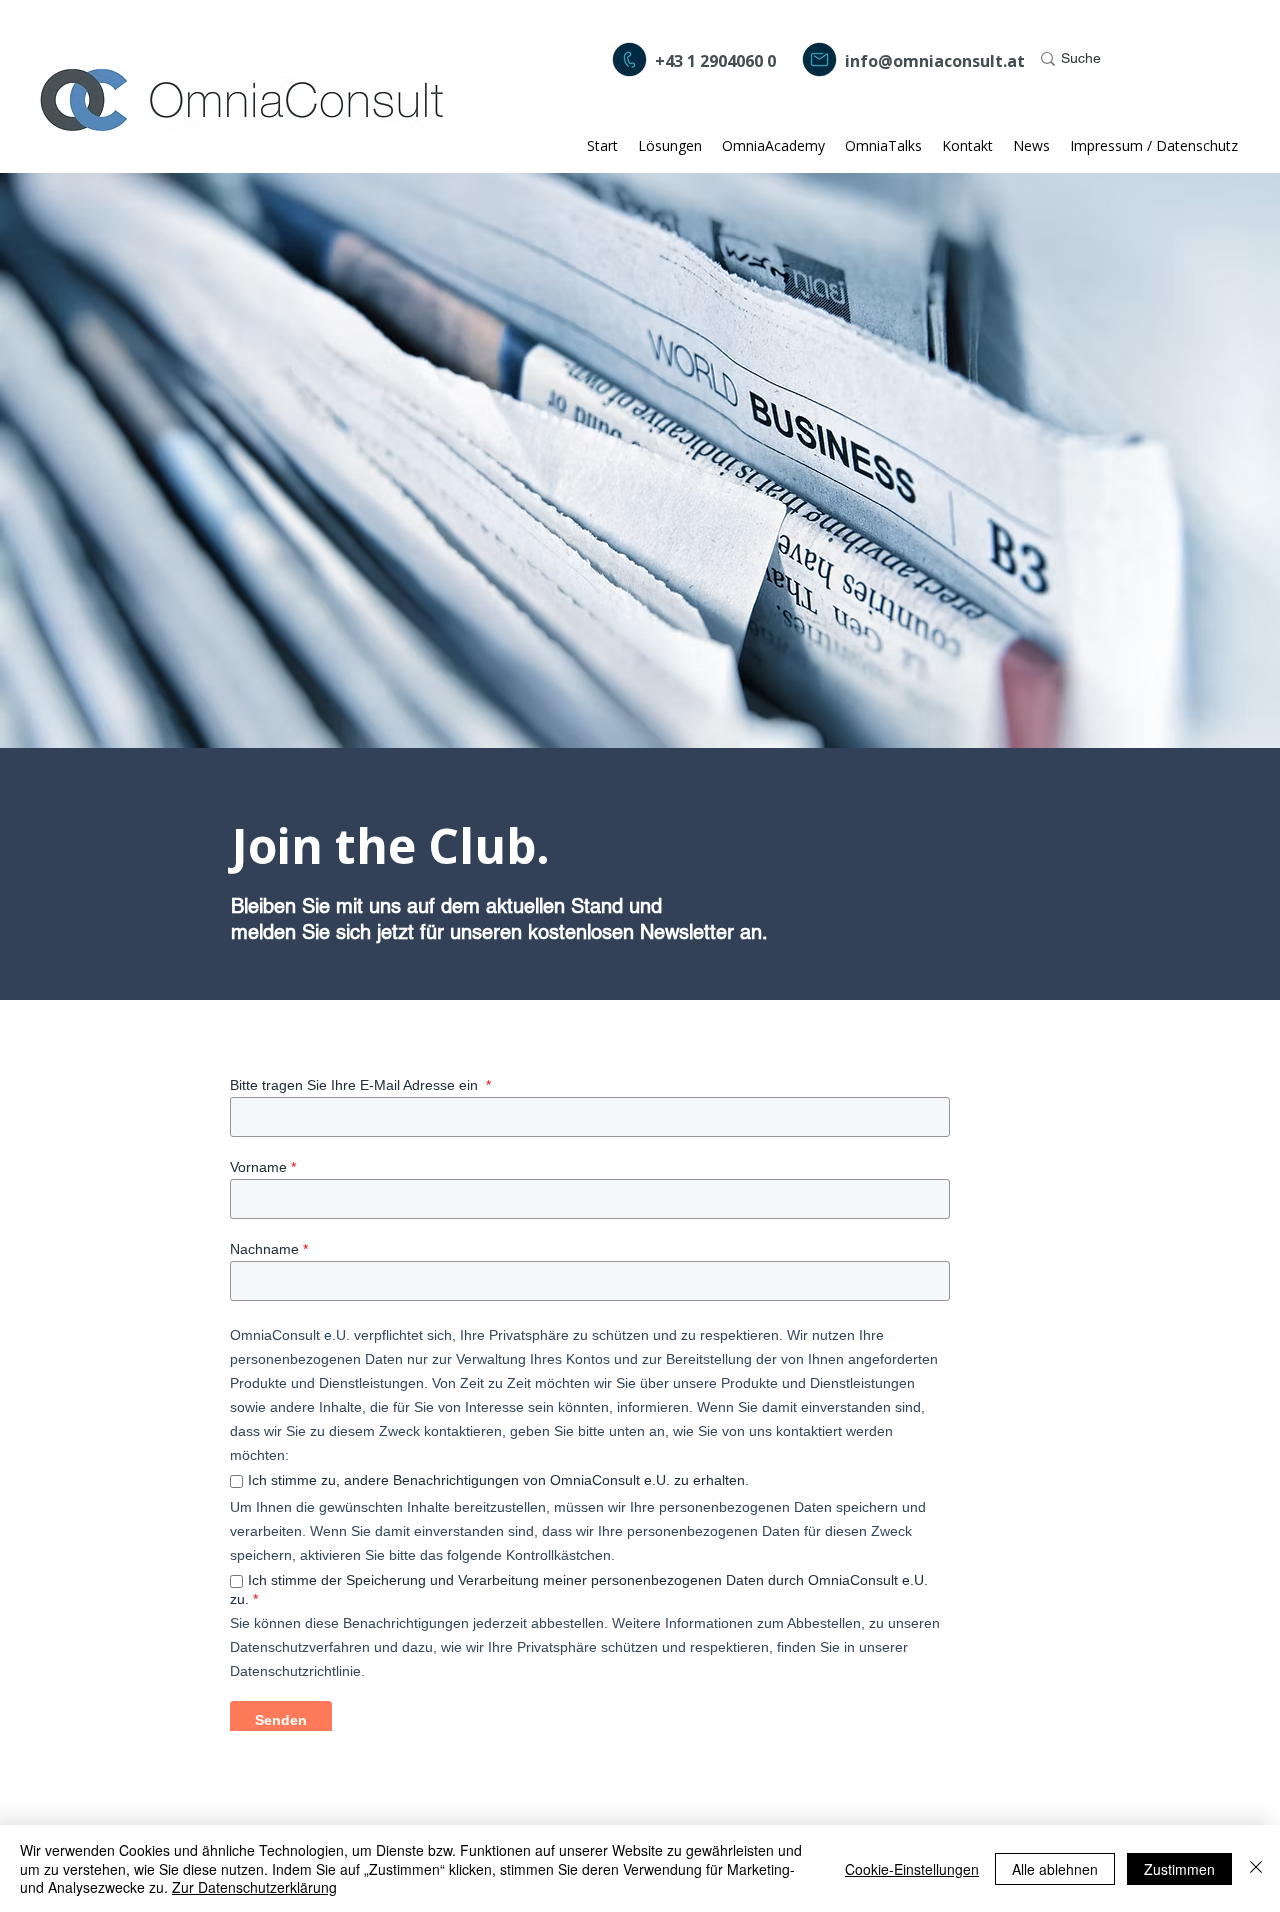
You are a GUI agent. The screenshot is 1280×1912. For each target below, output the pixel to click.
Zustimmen (1179, 1869)
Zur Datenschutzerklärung (254, 1887)
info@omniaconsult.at (935, 61)
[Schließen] (1256, 1868)
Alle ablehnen (1055, 1869)
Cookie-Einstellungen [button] (912, 1869)
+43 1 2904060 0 (715, 61)
